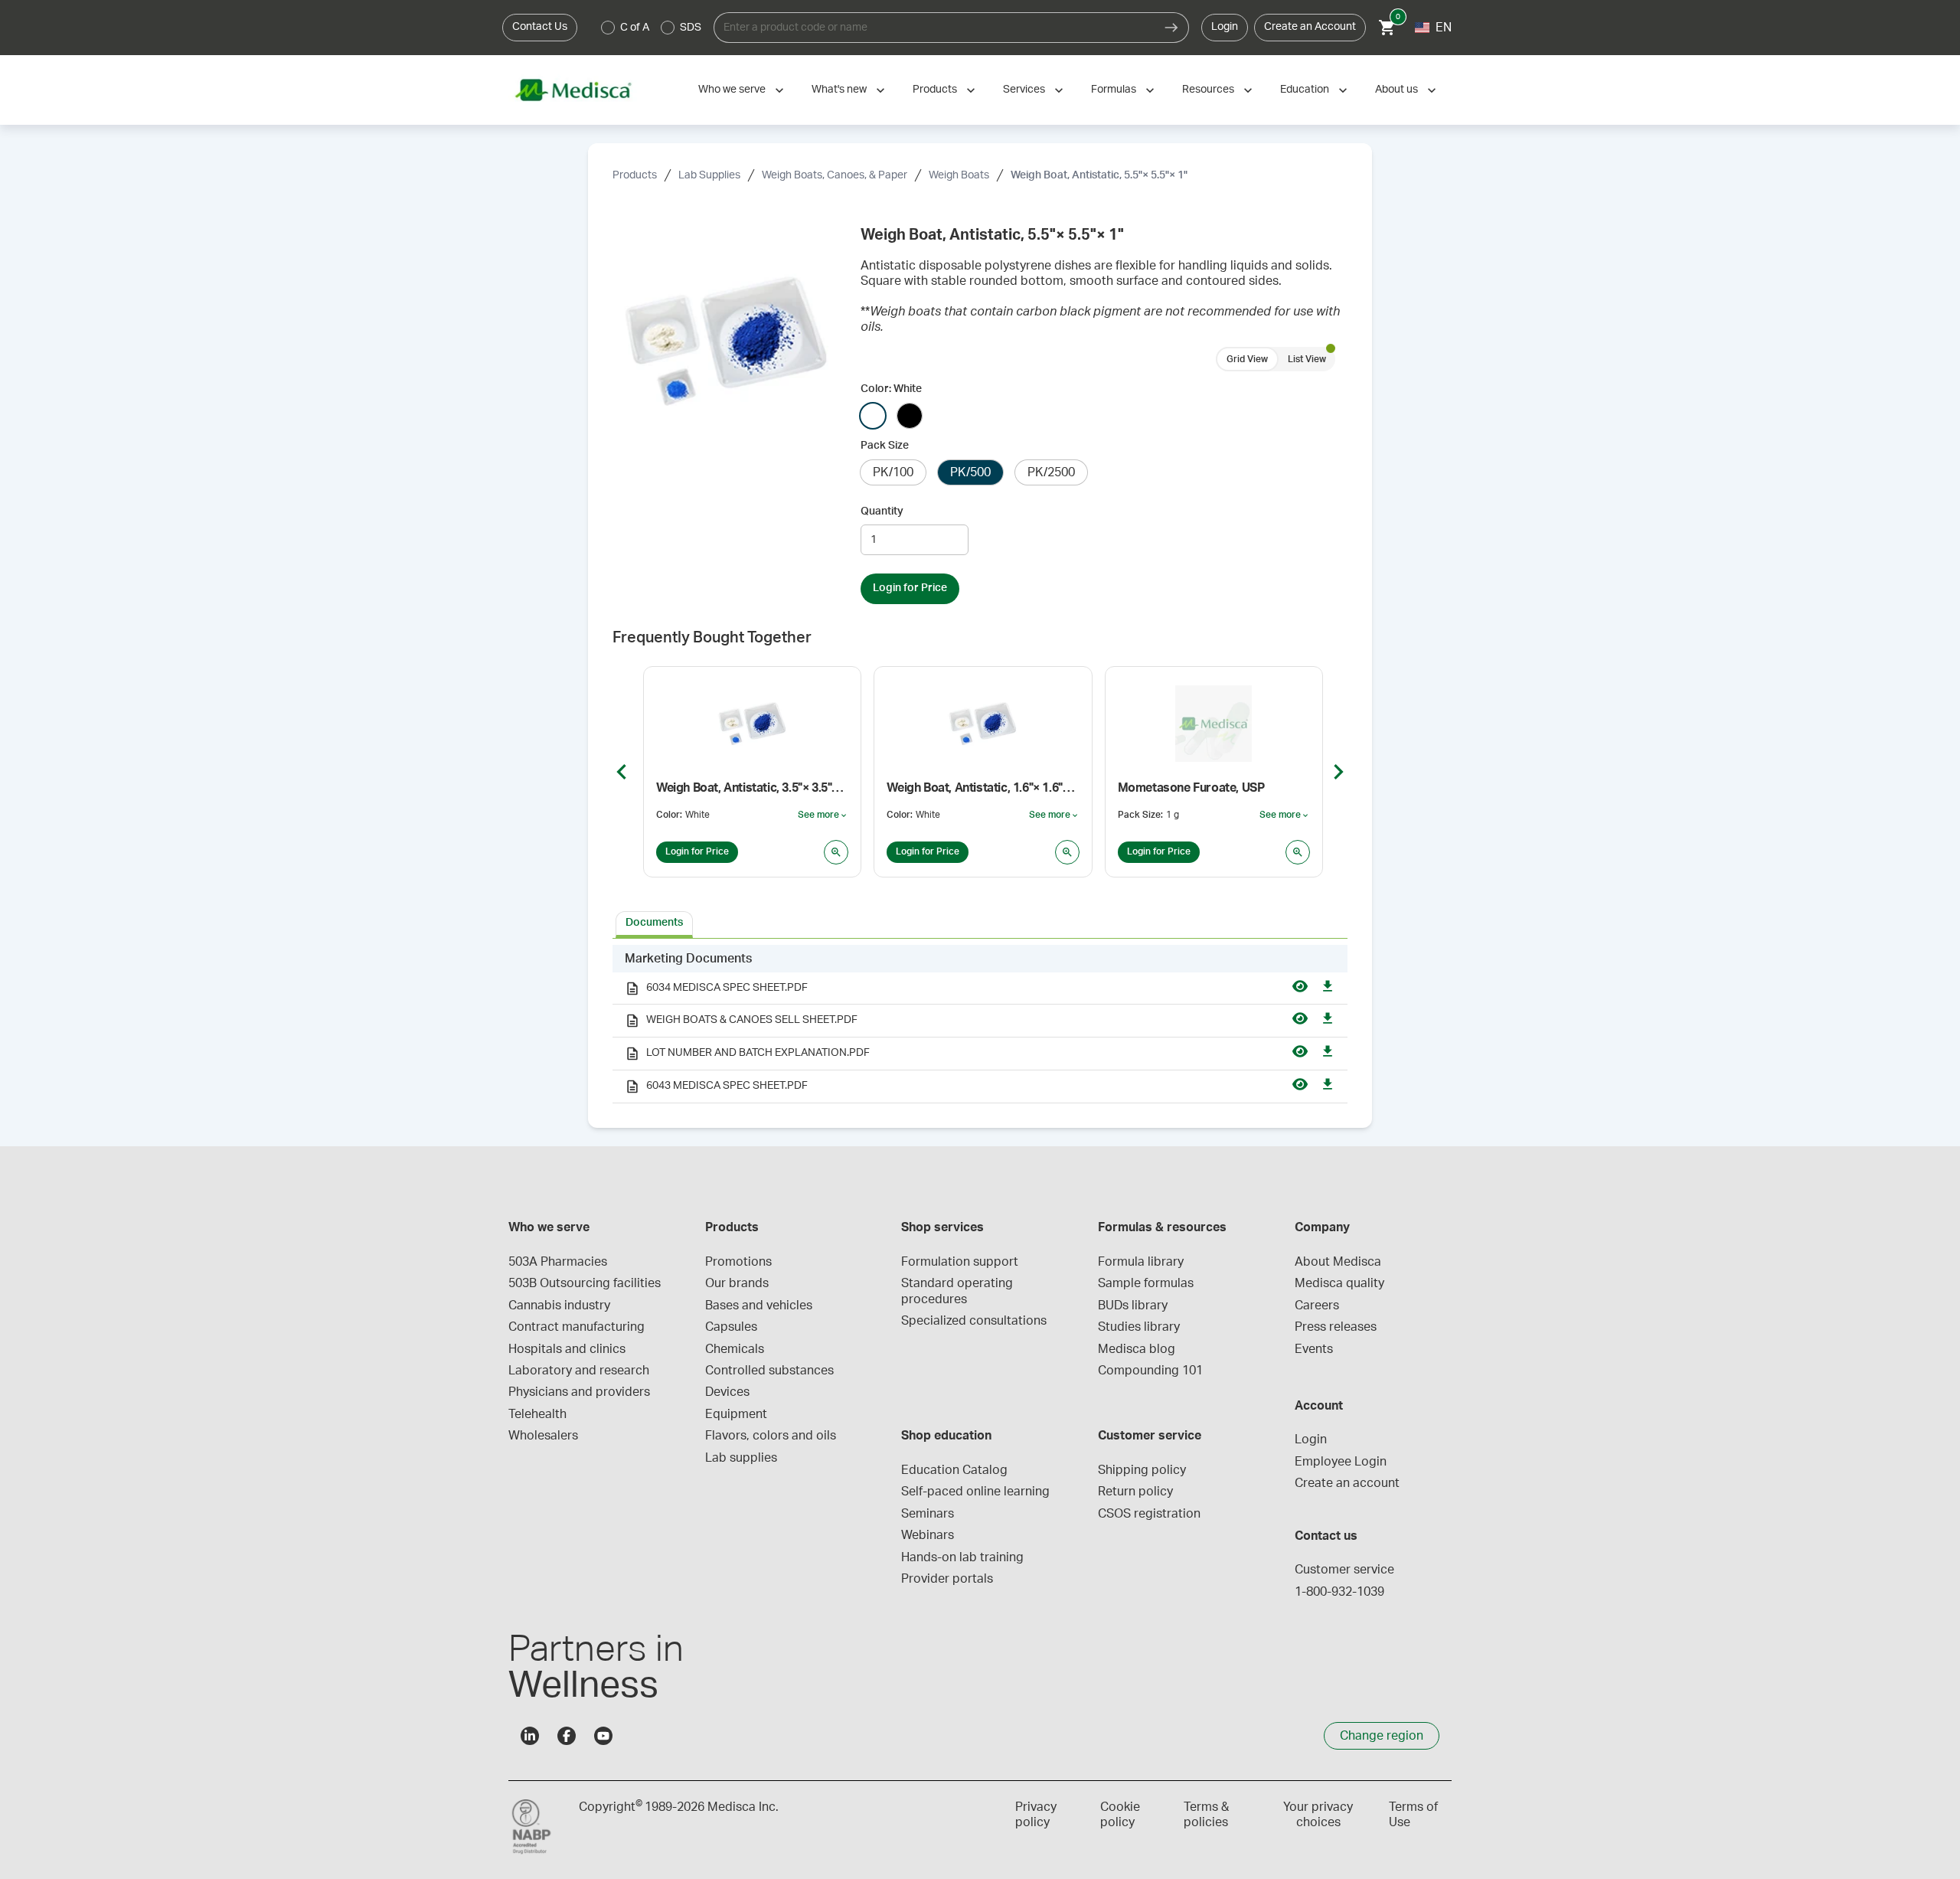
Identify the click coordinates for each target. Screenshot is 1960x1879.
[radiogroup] (652, 28)
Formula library (1141, 1262)
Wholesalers (543, 1436)
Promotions (738, 1262)
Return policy (1135, 1492)
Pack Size (885, 446)
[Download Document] (1328, 989)
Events (1314, 1349)
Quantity (882, 511)
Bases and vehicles (759, 1305)
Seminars (928, 1514)
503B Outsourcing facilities (585, 1283)
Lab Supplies (709, 175)
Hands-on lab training (962, 1557)
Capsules (731, 1327)
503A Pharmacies (558, 1262)
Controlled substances (769, 1371)
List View (1307, 359)
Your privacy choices (1318, 1815)
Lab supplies (741, 1458)
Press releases (1336, 1327)
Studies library (1139, 1327)
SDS (691, 28)
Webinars (928, 1535)
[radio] (608, 28)
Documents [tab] (654, 923)
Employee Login (1341, 1462)
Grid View (1247, 359)
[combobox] (934, 28)
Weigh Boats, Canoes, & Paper (835, 175)
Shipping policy (1142, 1470)
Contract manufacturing (577, 1327)
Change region (1382, 1736)
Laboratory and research (579, 1371)
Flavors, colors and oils (771, 1436)
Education (1305, 90)
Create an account (1347, 1483)
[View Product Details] (836, 852)
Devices (727, 1392)
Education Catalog (954, 1470)
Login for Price (910, 588)
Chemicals (735, 1349)
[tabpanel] (980, 1024)
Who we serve (732, 90)
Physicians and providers (579, 1392)
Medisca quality (1339, 1283)
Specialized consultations (974, 1321)
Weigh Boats (959, 175)
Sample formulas (1146, 1283)
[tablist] (980, 923)
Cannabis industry (559, 1305)
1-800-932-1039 (1339, 1592)
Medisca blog (1137, 1349)
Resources (1208, 90)
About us (1396, 90)
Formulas (1114, 90)
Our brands (737, 1283)
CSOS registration (1149, 1514)
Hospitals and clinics (567, 1349)
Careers (1317, 1305)
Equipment (736, 1414)
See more (823, 815)
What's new (839, 90)
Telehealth (537, 1414)
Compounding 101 (1150, 1371)
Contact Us (540, 27)
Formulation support (960, 1262)
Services (1024, 90)
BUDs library (1133, 1305)
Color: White (891, 389)
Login (1225, 27)
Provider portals (947, 1579)
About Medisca (1338, 1262)
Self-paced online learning (975, 1492)
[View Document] (1300, 989)
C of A (635, 28)
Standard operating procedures (959, 1291)
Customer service (1344, 1570)
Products (935, 90)
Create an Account (1310, 27)
